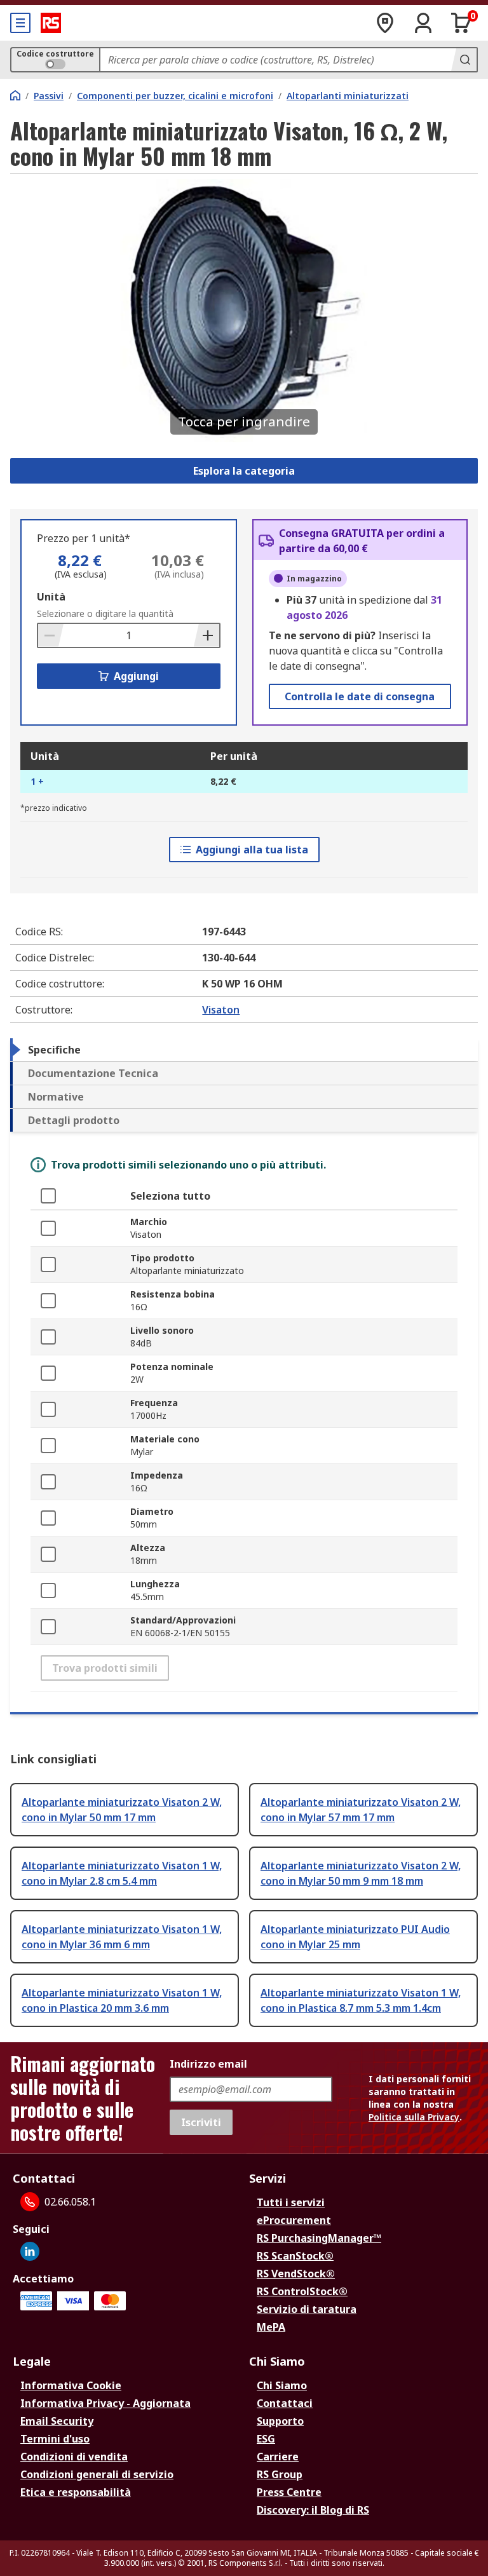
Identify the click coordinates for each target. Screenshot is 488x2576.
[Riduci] (51, 635)
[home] (15, 95)
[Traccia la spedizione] (385, 23)
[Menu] (20, 23)
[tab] (244, 1050)
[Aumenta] (207, 635)
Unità (51, 597)
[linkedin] (30, 2251)
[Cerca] (464, 60)
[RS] (51, 23)
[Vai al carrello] (461, 23)
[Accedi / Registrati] (423, 23)
